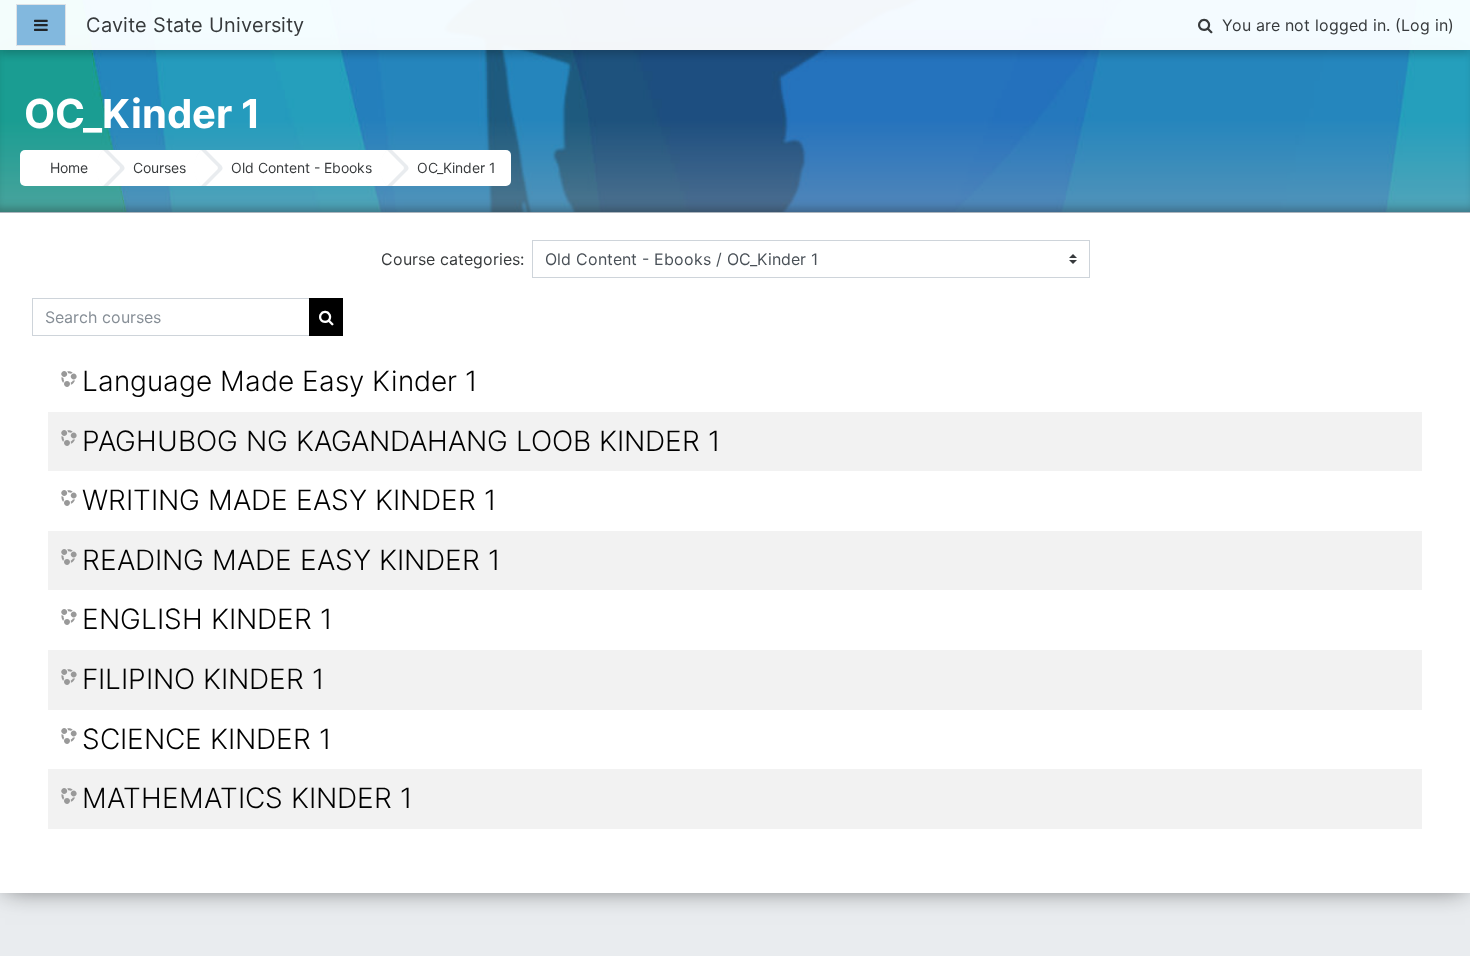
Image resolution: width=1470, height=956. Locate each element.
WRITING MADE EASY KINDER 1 (289, 500)
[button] (1205, 25)
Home (69, 167)
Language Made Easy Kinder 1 (279, 381)
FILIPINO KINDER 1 (203, 679)
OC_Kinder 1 (456, 167)
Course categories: (452, 259)
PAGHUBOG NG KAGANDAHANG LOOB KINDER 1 (401, 441)
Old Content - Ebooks (301, 167)
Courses (159, 167)
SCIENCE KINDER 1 (206, 739)
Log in (1424, 25)
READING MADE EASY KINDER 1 (291, 560)
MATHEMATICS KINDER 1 (247, 798)
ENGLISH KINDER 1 (207, 619)
